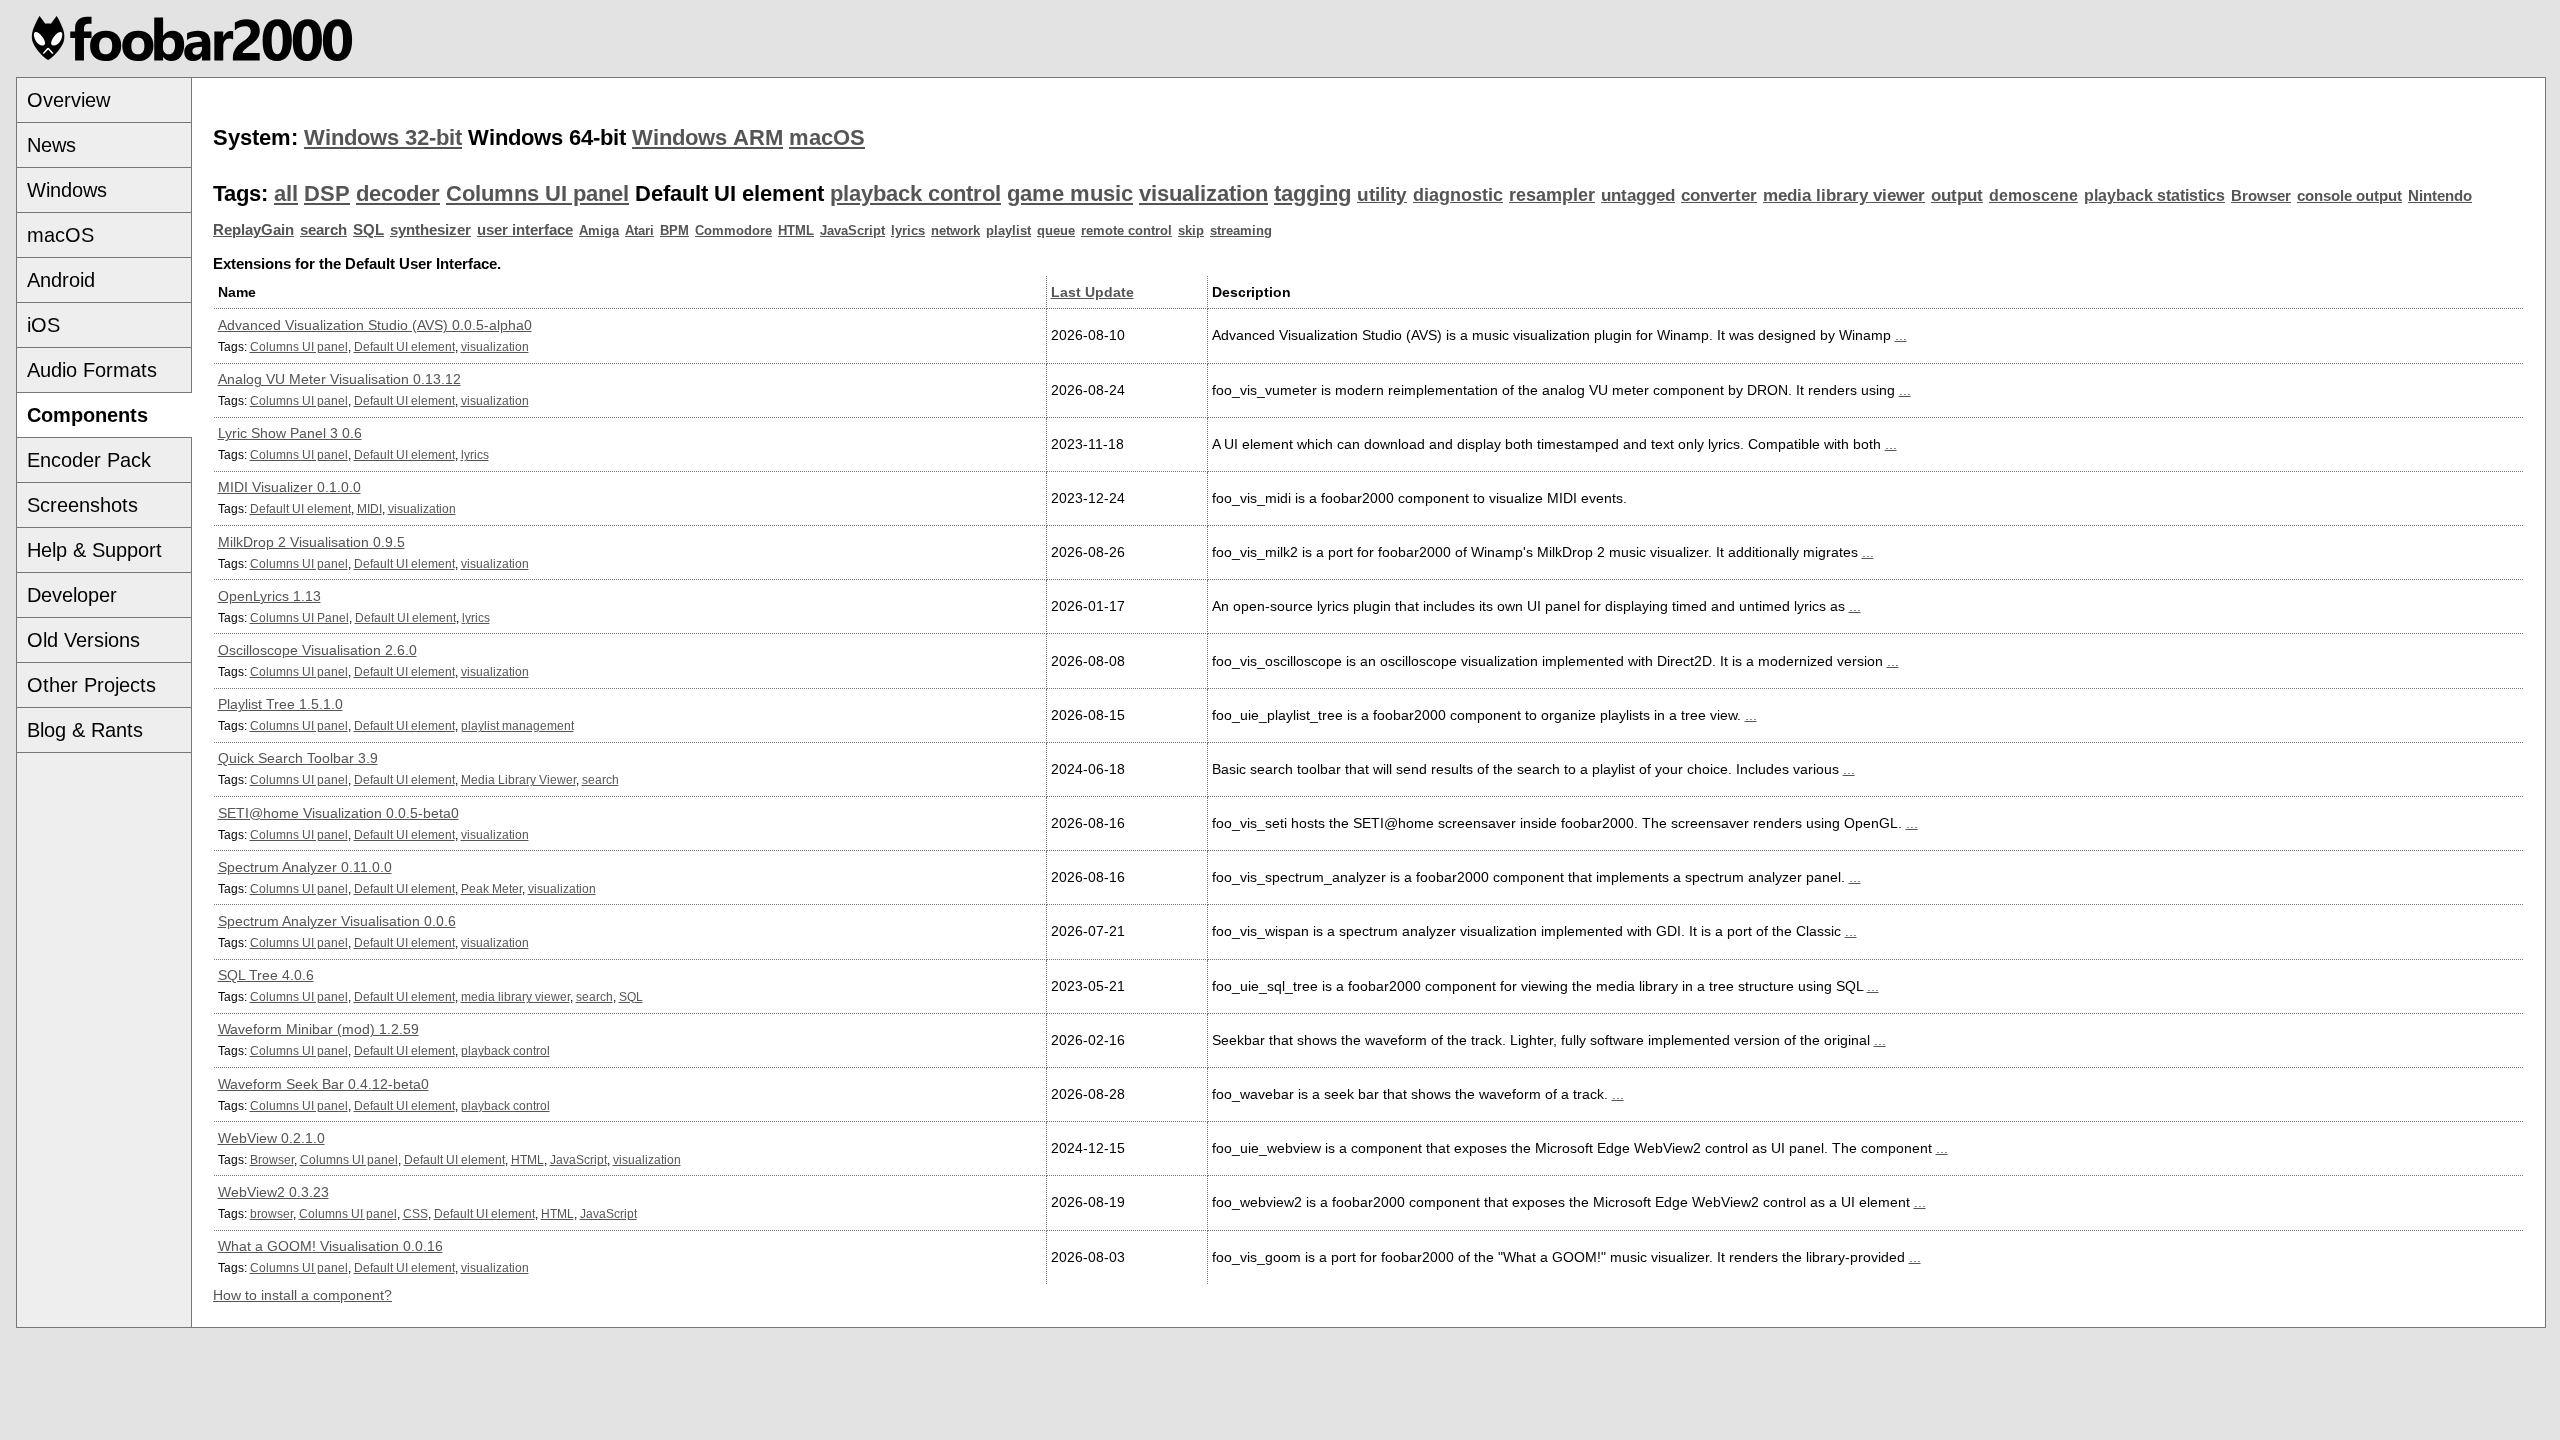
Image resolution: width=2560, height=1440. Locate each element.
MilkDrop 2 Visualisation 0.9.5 (311, 542)
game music (1070, 193)
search (323, 230)
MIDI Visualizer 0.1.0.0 (289, 487)
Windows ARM (707, 137)
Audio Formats (92, 370)
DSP (327, 193)
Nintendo (2440, 196)
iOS (43, 325)
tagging (1312, 193)
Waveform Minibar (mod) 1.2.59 (318, 1029)
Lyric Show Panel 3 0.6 (290, 433)
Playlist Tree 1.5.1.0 (280, 704)
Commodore (733, 230)
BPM (674, 230)
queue (1056, 230)
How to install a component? (302, 1295)
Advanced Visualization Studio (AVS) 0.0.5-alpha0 (375, 325)
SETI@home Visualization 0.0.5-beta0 (338, 813)
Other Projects (91, 685)
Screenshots (82, 505)
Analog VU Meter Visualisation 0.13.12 (339, 379)
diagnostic (1458, 195)
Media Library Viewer (518, 779)
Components (87, 415)
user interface (525, 230)
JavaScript (852, 230)
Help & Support (94, 550)
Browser (2261, 196)
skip (1191, 230)
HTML (796, 230)
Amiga (599, 230)
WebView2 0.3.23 (273, 1192)
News (51, 145)
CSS (415, 1213)
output (1957, 195)
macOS (60, 235)
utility (1382, 194)
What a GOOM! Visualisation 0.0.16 (330, 1246)
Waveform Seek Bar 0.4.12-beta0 (323, 1084)
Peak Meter (491, 888)
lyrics (908, 230)
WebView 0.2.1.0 (271, 1138)
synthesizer (430, 230)
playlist (1008, 230)
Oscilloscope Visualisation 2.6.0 (317, 650)
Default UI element (404, 346)
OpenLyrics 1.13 (269, 596)
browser (271, 1213)
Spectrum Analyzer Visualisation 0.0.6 (337, 921)
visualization (1203, 193)
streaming (1241, 230)
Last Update (1092, 292)
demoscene (2033, 195)
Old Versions (83, 640)
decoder (398, 193)
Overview (68, 100)
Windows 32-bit (383, 137)
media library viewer (1844, 195)
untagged (1638, 195)
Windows (67, 190)
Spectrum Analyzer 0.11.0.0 (305, 867)
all (286, 193)
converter (1719, 195)
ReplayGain (253, 230)
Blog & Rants (85, 730)
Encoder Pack (89, 460)
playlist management (517, 725)
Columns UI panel (537, 193)
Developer (72, 595)
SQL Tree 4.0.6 (266, 975)
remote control (1126, 230)
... (1901, 335)
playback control (915, 193)
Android (61, 280)
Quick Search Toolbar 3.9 (298, 758)
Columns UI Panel (299, 617)
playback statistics (2154, 195)
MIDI (369, 508)
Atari (639, 230)
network (955, 230)
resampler (1552, 195)
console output (2349, 196)
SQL (368, 230)
